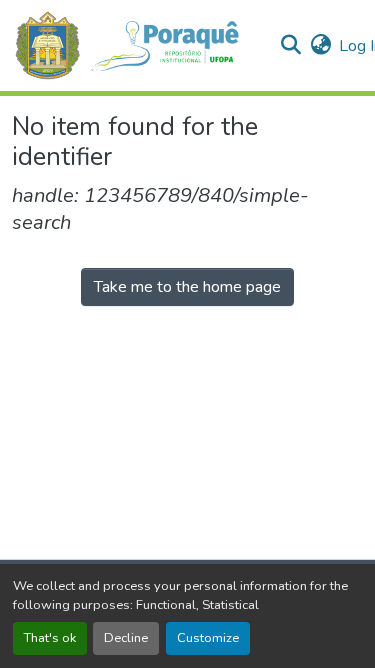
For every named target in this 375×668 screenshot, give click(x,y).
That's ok (50, 638)
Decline (126, 638)
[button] (137, 45)
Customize (208, 638)
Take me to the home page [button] (187, 287)
